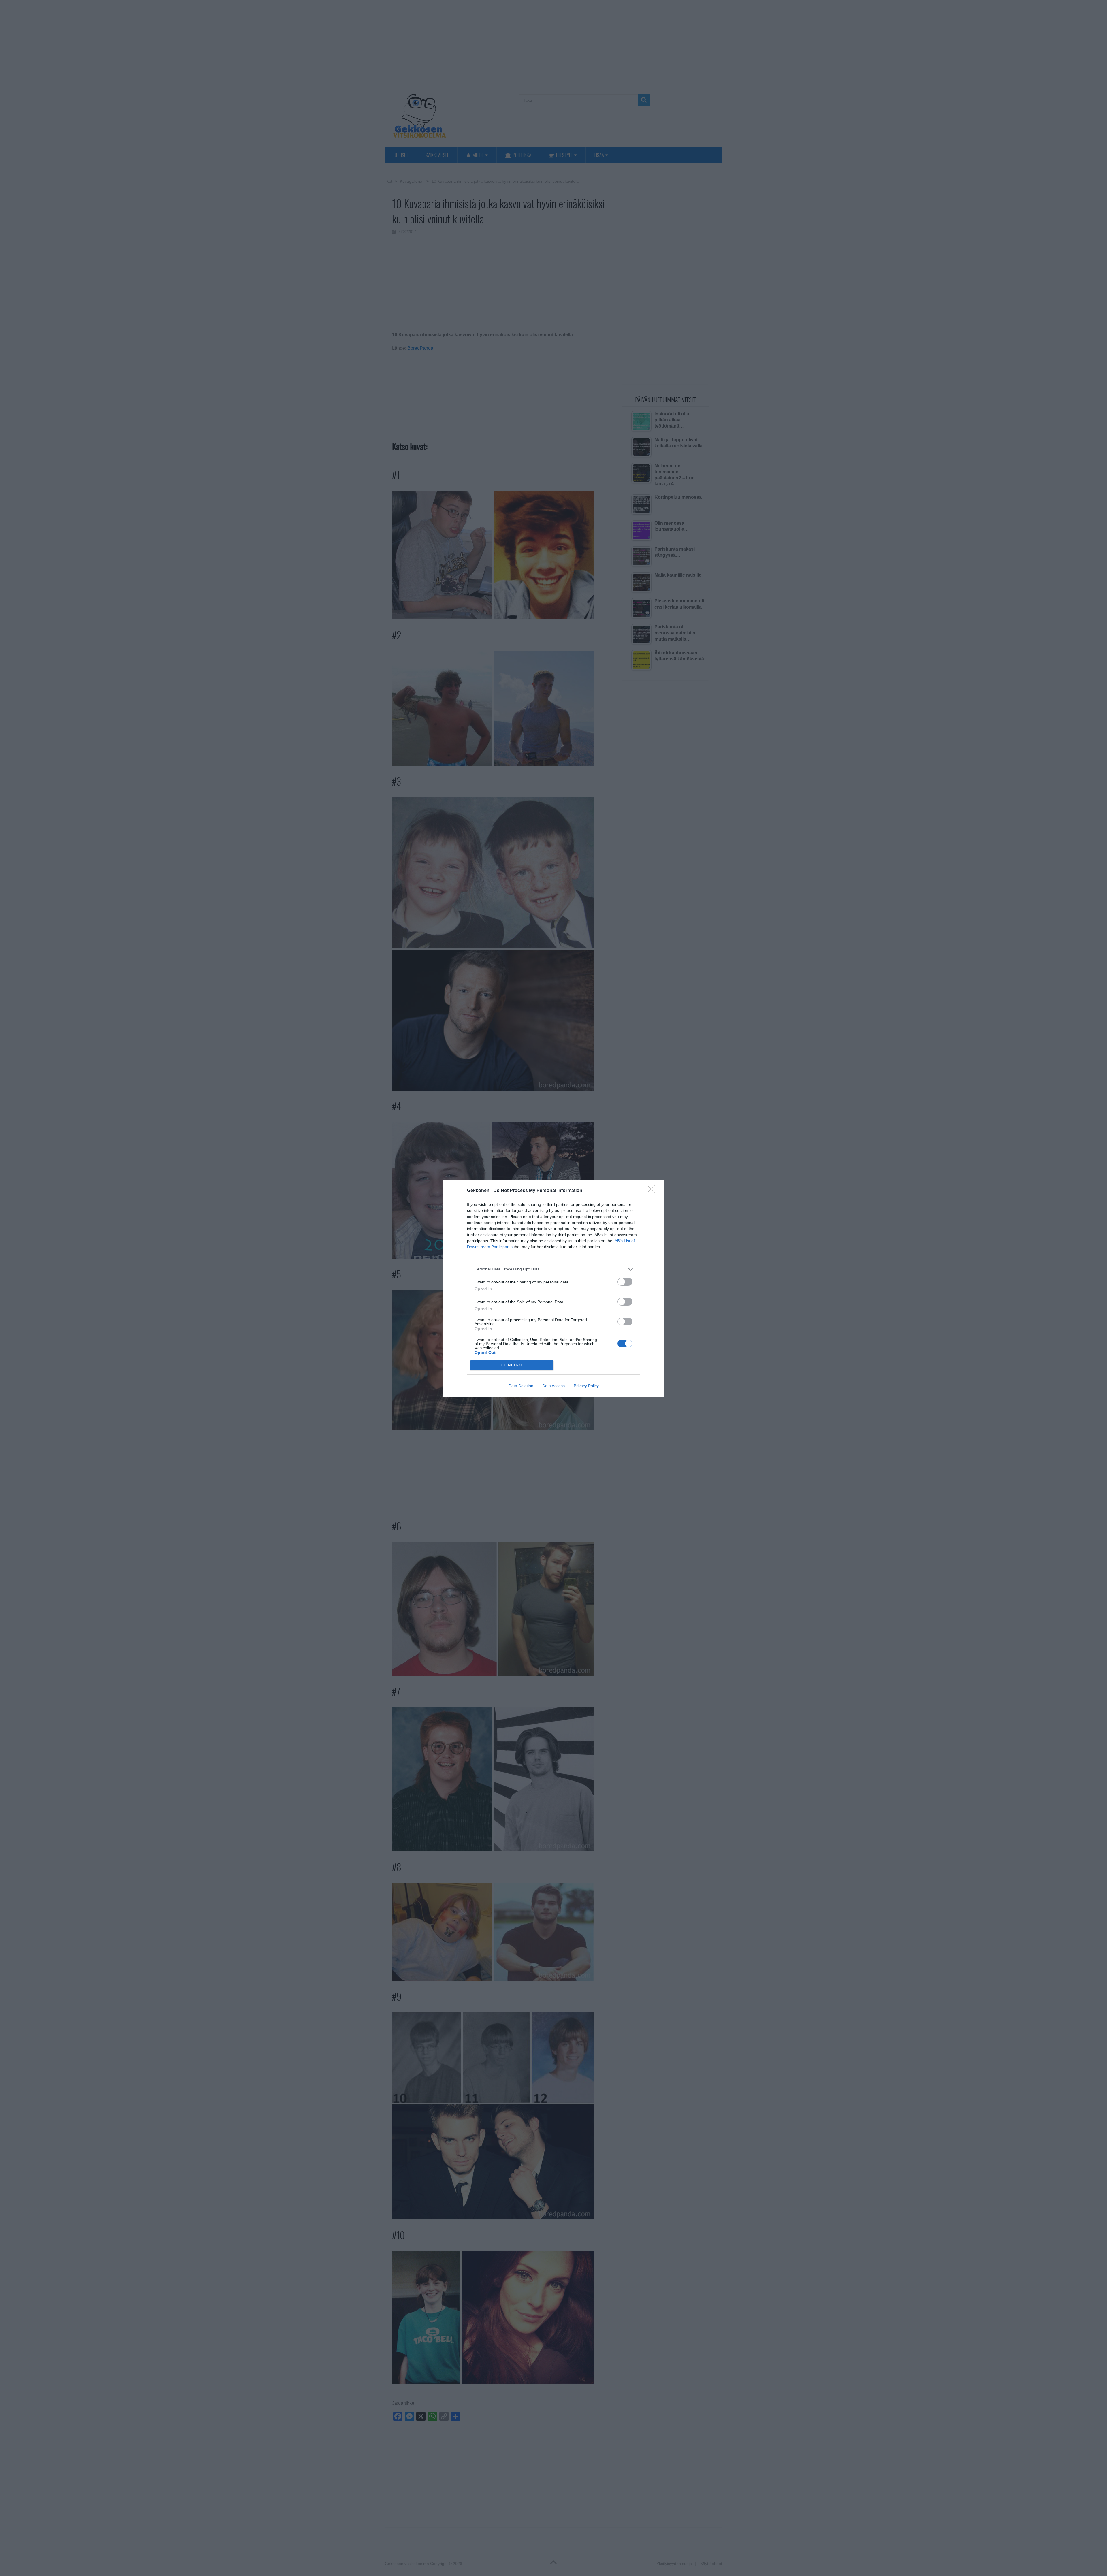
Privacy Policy (586, 1386)
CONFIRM (512, 1365)
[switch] (625, 1282)
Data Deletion (521, 1386)
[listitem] (553, 1269)
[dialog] (553, 1288)
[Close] (653, 1191)
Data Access (553, 1386)
